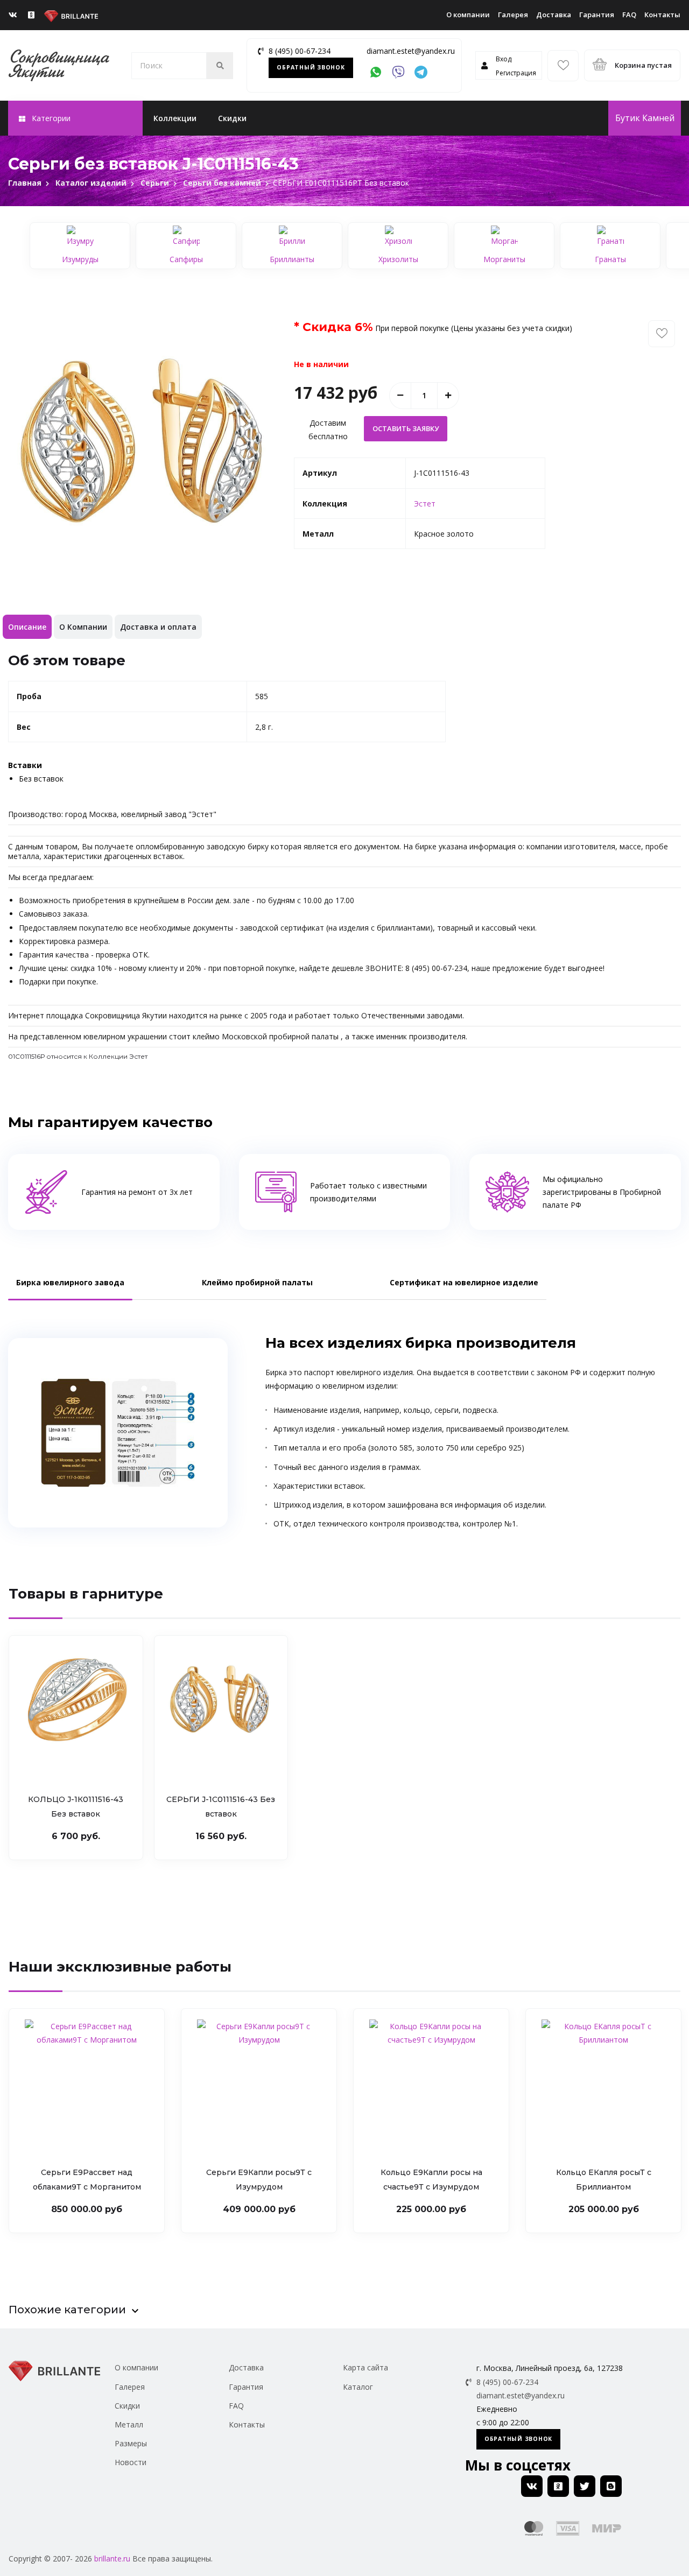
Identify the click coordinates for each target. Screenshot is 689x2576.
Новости (131, 2462)
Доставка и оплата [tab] (158, 627)
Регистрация (516, 73)
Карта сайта (365, 2367)
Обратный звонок (311, 67)
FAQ (629, 15)
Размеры (131, 2443)
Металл (129, 2424)
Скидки (232, 118)
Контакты (662, 15)
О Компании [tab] (83, 627)
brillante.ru (112, 2559)
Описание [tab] (27, 627)
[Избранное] (563, 66)
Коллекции (175, 118)
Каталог (358, 2387)
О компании (468, 15)
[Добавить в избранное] (662, 334)
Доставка (554, 15)
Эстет (425, 504)
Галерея (513, 15)
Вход (504, 59)
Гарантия (597, 15)
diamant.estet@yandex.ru (411, 51)
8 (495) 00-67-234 (300, 51)
